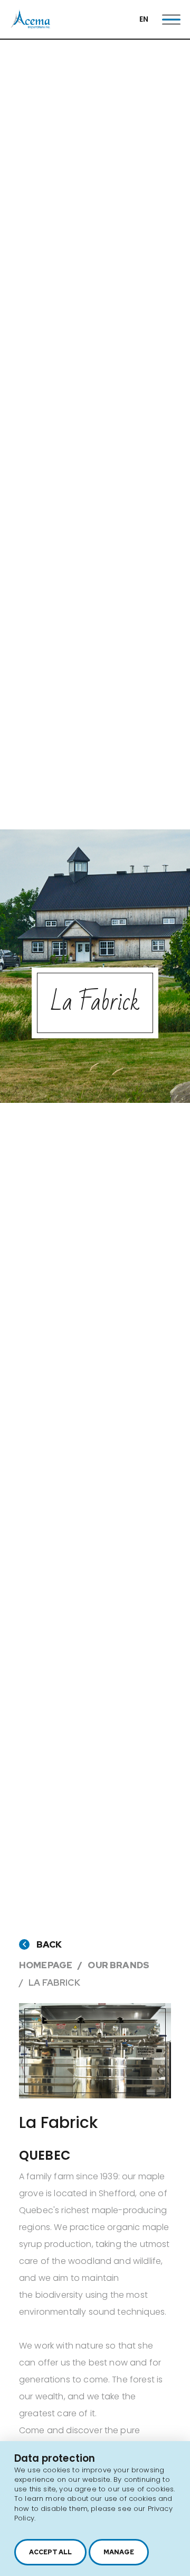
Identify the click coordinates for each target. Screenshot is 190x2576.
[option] (95, 2051)
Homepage (46, 1965)
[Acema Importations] (31, 26)
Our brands (118, 1965)
